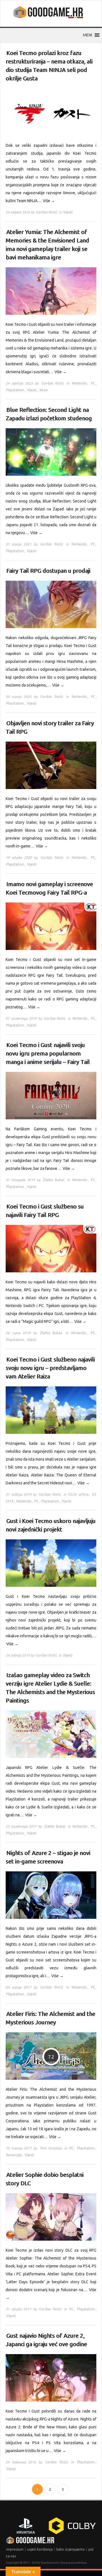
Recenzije (14, 2155)
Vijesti (68, 212)
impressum (15, 2549)
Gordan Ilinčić (47, 212)
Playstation (15, 390)
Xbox (43, 390)
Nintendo (79, 383)
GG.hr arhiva (78, 1494)
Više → (49, 201)
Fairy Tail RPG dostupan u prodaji (48, 571)
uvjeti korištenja (40, 2549)
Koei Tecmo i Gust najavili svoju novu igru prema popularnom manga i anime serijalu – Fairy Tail (48, 1053)
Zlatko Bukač (54, 1180)
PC (93, 383)
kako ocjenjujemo (71, 2549)
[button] (88, 35)
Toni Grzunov (51, 2148)
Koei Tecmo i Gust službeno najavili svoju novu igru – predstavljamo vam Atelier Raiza (50, 1368)
